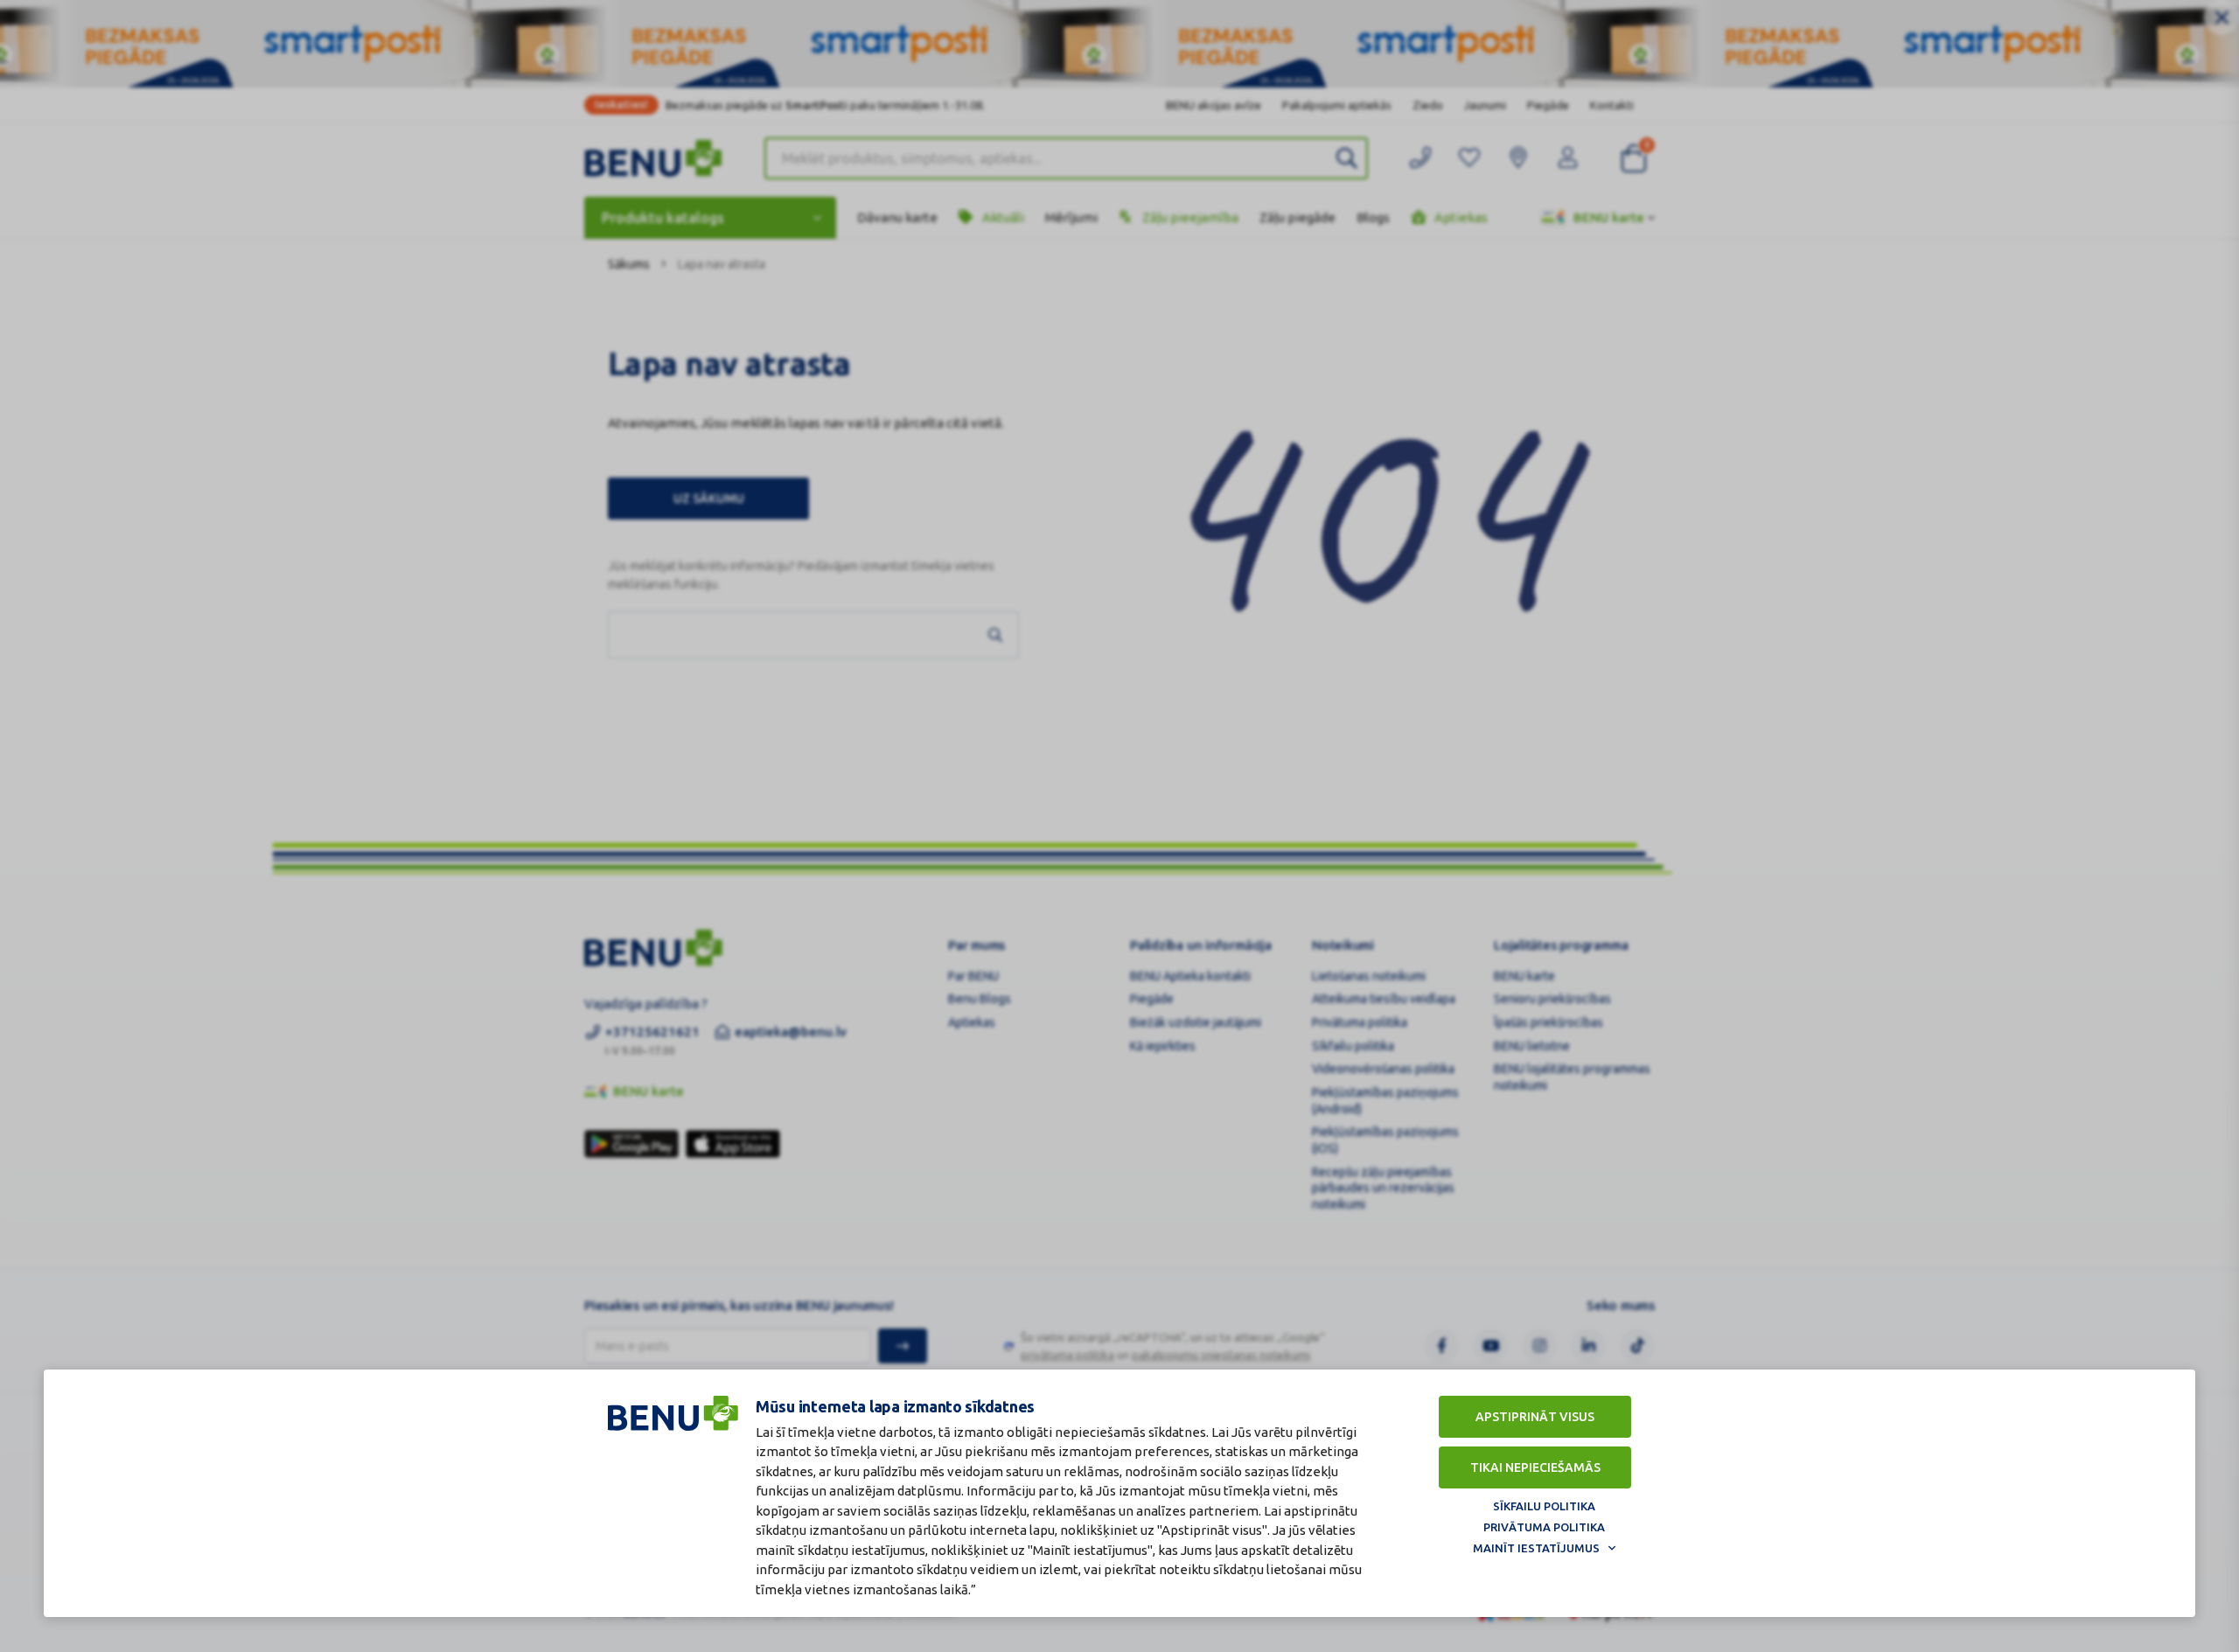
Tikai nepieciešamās (1535, 1467)
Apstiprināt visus (1535, 1417)
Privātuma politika (1544, 1527)
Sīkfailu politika (1544, 1506)
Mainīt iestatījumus (1536, 1548)
